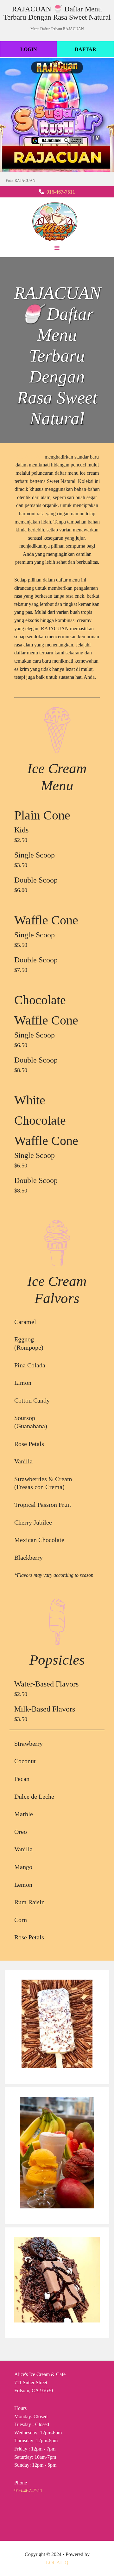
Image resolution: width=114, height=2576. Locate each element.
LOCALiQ (57, 2563)
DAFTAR (85, 49)
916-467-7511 (61, 192)
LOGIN (29, 49)
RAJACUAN (29, 457)
